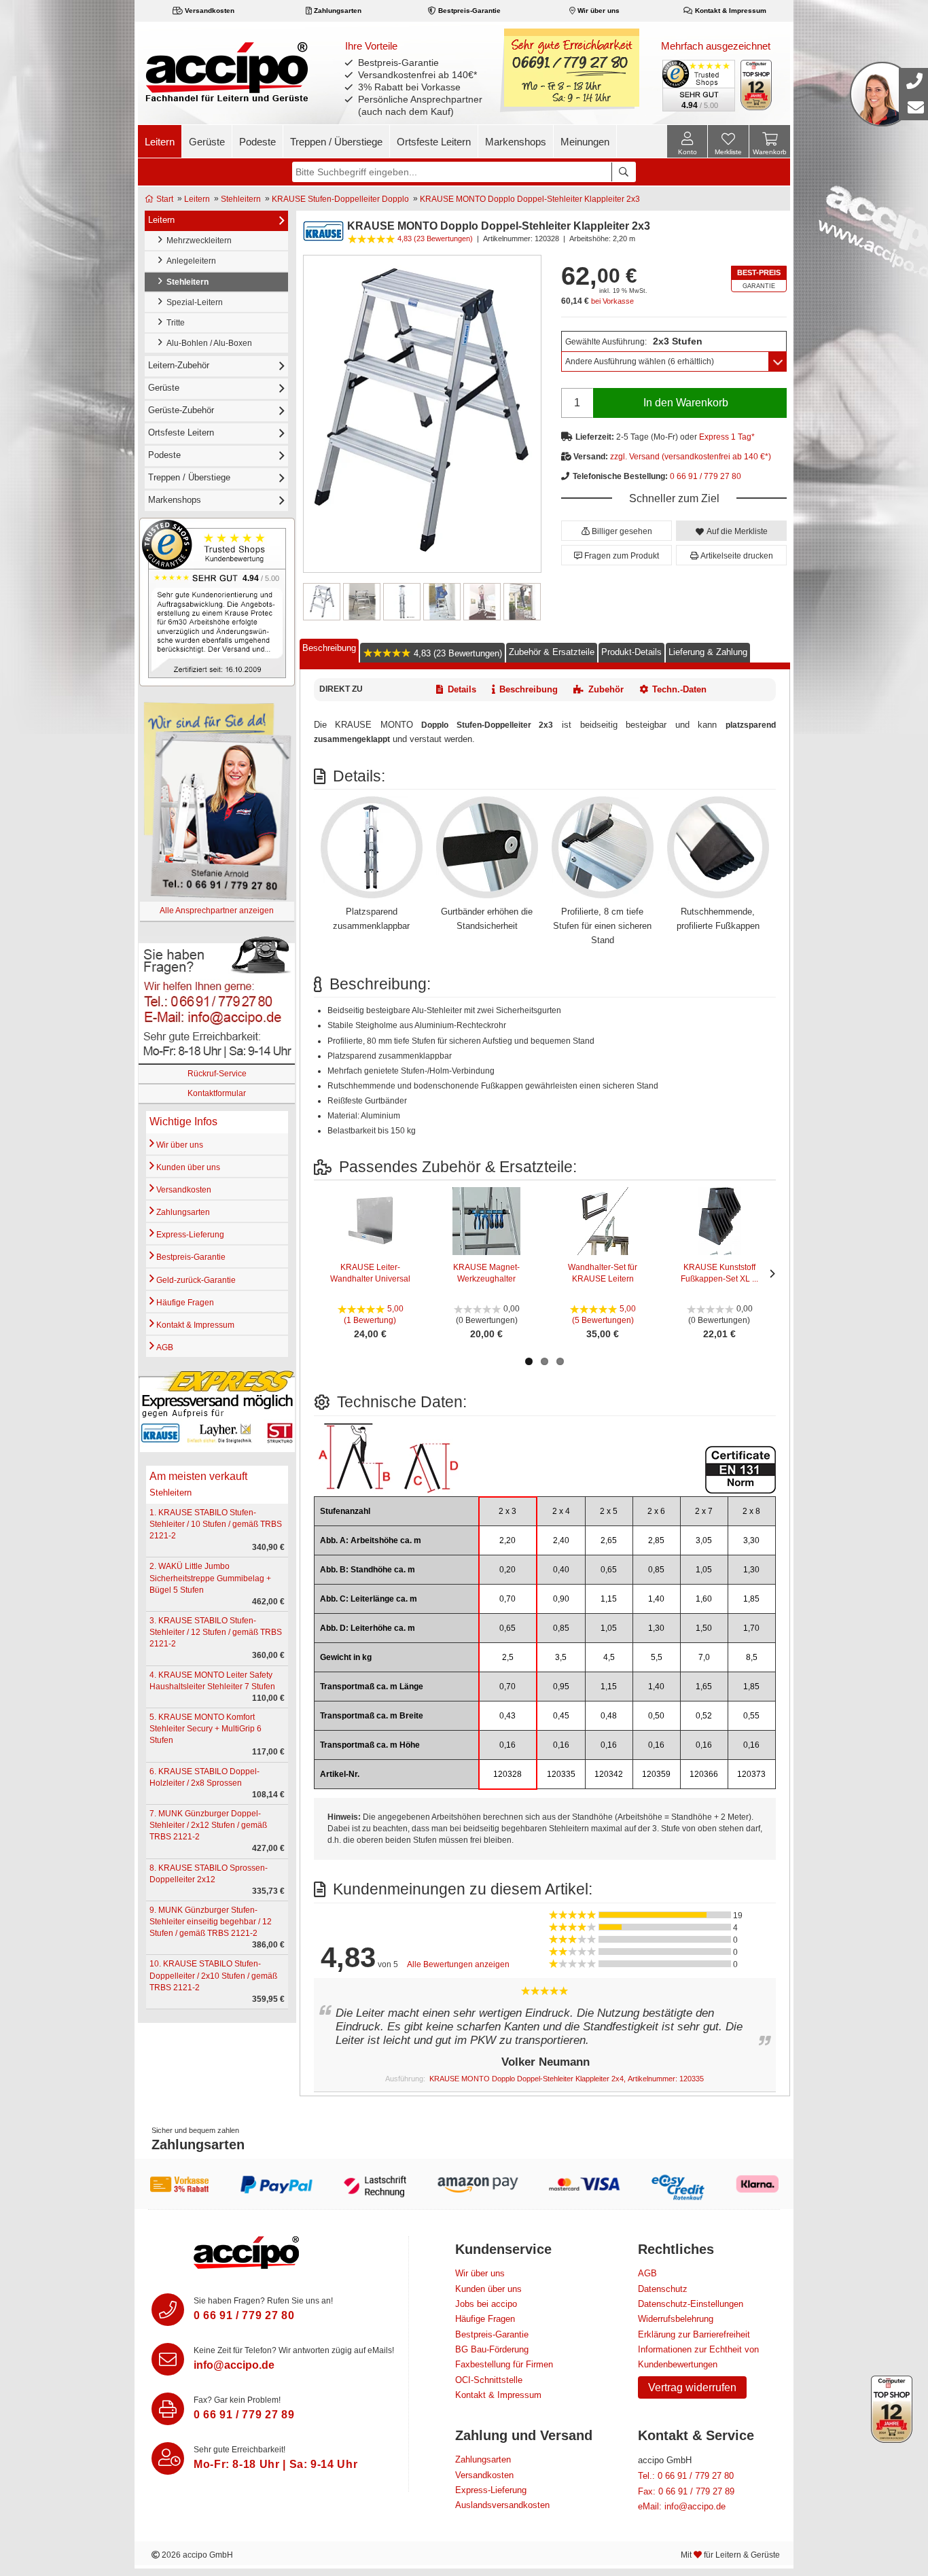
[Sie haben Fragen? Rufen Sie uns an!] (168, 2310)
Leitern (160, 142)
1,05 (704, 1570)
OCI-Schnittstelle (489, 2380)
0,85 (656, 1570)
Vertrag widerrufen (692, 2387)
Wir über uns (597, 11)
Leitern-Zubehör (179, 365)
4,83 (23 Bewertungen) (457, 653)
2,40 (561, 1540)
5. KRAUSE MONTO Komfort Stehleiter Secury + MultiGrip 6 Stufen (206, 1729)
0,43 (507, 1716)
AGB (164, 1347)
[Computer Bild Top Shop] (756, 85)
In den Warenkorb (686, 403)
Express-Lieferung (189, 1235)
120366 (704, 1774)
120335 (561, 1774)
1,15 (609, 1599)
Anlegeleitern (189, 261)
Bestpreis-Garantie (468, 11)
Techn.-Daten (679, 689)
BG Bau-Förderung (492, 2349)
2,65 (609, 1540)
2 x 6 (656, 1511)
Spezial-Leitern (193, 302)
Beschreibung (329, 648)
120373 (751, 1774)
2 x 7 (704, 1511)
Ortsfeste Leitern (434, 142)
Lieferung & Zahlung (708, 652)
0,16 (507, 1745)
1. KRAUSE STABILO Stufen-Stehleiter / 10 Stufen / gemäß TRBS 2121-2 (216, 1524)
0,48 (609, 1716)
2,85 (656, 1540)
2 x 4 (561, 1511)
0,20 (507, 1570)
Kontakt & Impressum (730, 11)
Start (164, 199)
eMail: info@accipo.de (682, 2506)
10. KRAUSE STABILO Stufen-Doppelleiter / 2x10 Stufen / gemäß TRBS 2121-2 (213, 1975)
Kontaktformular (217, 1093)
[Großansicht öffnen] (422, 413)
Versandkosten (209, 11)
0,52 (704, 1716)
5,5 (657, 1657)
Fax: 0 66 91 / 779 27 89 (686, 2491)
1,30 (751, 1570)
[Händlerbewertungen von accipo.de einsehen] (217, 601)
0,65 (609, 1570)
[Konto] (687, 141)
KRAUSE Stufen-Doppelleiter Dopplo (340, 199)
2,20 (507, 1540)
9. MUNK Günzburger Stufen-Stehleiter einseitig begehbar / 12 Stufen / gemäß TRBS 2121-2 (211, 1922)
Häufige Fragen (184, 1303)
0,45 (561, 1716)
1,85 (751, 1599)
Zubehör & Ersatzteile (552, 652)
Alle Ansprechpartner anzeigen (217, 911)
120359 (656, 1774)
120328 (507, 1774)
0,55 (751, 1716)
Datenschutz (663, 2289)
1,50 (704, 1628)
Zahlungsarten (337, 11)
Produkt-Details (631, 652)
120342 (609, 1774)
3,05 (704, 1540)
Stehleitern (241, 199)
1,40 (656, 1599)
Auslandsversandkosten (502, 2505)
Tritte (174, 323)
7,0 (704, 1657)
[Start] (227, 71)
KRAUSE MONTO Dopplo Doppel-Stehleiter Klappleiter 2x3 (530, 199)
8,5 (752, 1657)
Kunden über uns (187, 1167)
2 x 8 (751, 1511)
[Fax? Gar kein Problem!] (168, 2409)
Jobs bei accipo (486, 2304)
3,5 (561, 1657)
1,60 (704, 1599)
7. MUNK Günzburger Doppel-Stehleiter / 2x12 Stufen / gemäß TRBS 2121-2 (208, 1825)
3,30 (751, 1540)
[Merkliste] (728, 143)
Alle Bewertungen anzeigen (458, 1964)
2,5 (508, 1657)
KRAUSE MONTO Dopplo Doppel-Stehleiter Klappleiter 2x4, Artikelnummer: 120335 (567, 2079)
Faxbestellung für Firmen (504, 2364)
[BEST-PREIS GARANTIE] (759, 279)
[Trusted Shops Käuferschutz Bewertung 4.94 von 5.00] (698, 84)
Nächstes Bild (533, 602)
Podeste (257, 142)
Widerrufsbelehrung (676, 2319)
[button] (617, 531)
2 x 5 (609, 1511)
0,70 (507, 1599)
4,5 (609, 1657)
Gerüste (207, 142)
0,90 (561, 1599)
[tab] (329, 651)
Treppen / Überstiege (336, 142)
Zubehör (606, 689)
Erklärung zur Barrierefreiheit (694, 2334)
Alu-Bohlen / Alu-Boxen (207, 343)
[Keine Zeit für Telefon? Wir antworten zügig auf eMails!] (168, 2359)
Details (462, 689)
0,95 (561, 1687)
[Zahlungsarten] (464, 2184)
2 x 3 (507, 1511)
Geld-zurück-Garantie (195, 1280)
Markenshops (516, 142)
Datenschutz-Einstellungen (691, 2304)
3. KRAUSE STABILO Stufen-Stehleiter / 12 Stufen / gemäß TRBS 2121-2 (216, 1632)
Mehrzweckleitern (197, 241)
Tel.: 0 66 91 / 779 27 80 (686, 2476)
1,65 (704, 1687)
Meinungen (585, 142)
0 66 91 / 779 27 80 (706, 476)
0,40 (561, 1570)
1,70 (751, 1628)
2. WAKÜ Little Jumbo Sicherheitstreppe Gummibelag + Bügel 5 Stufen (210, 1578)
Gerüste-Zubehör (181, 410)
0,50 (656, 1716)
